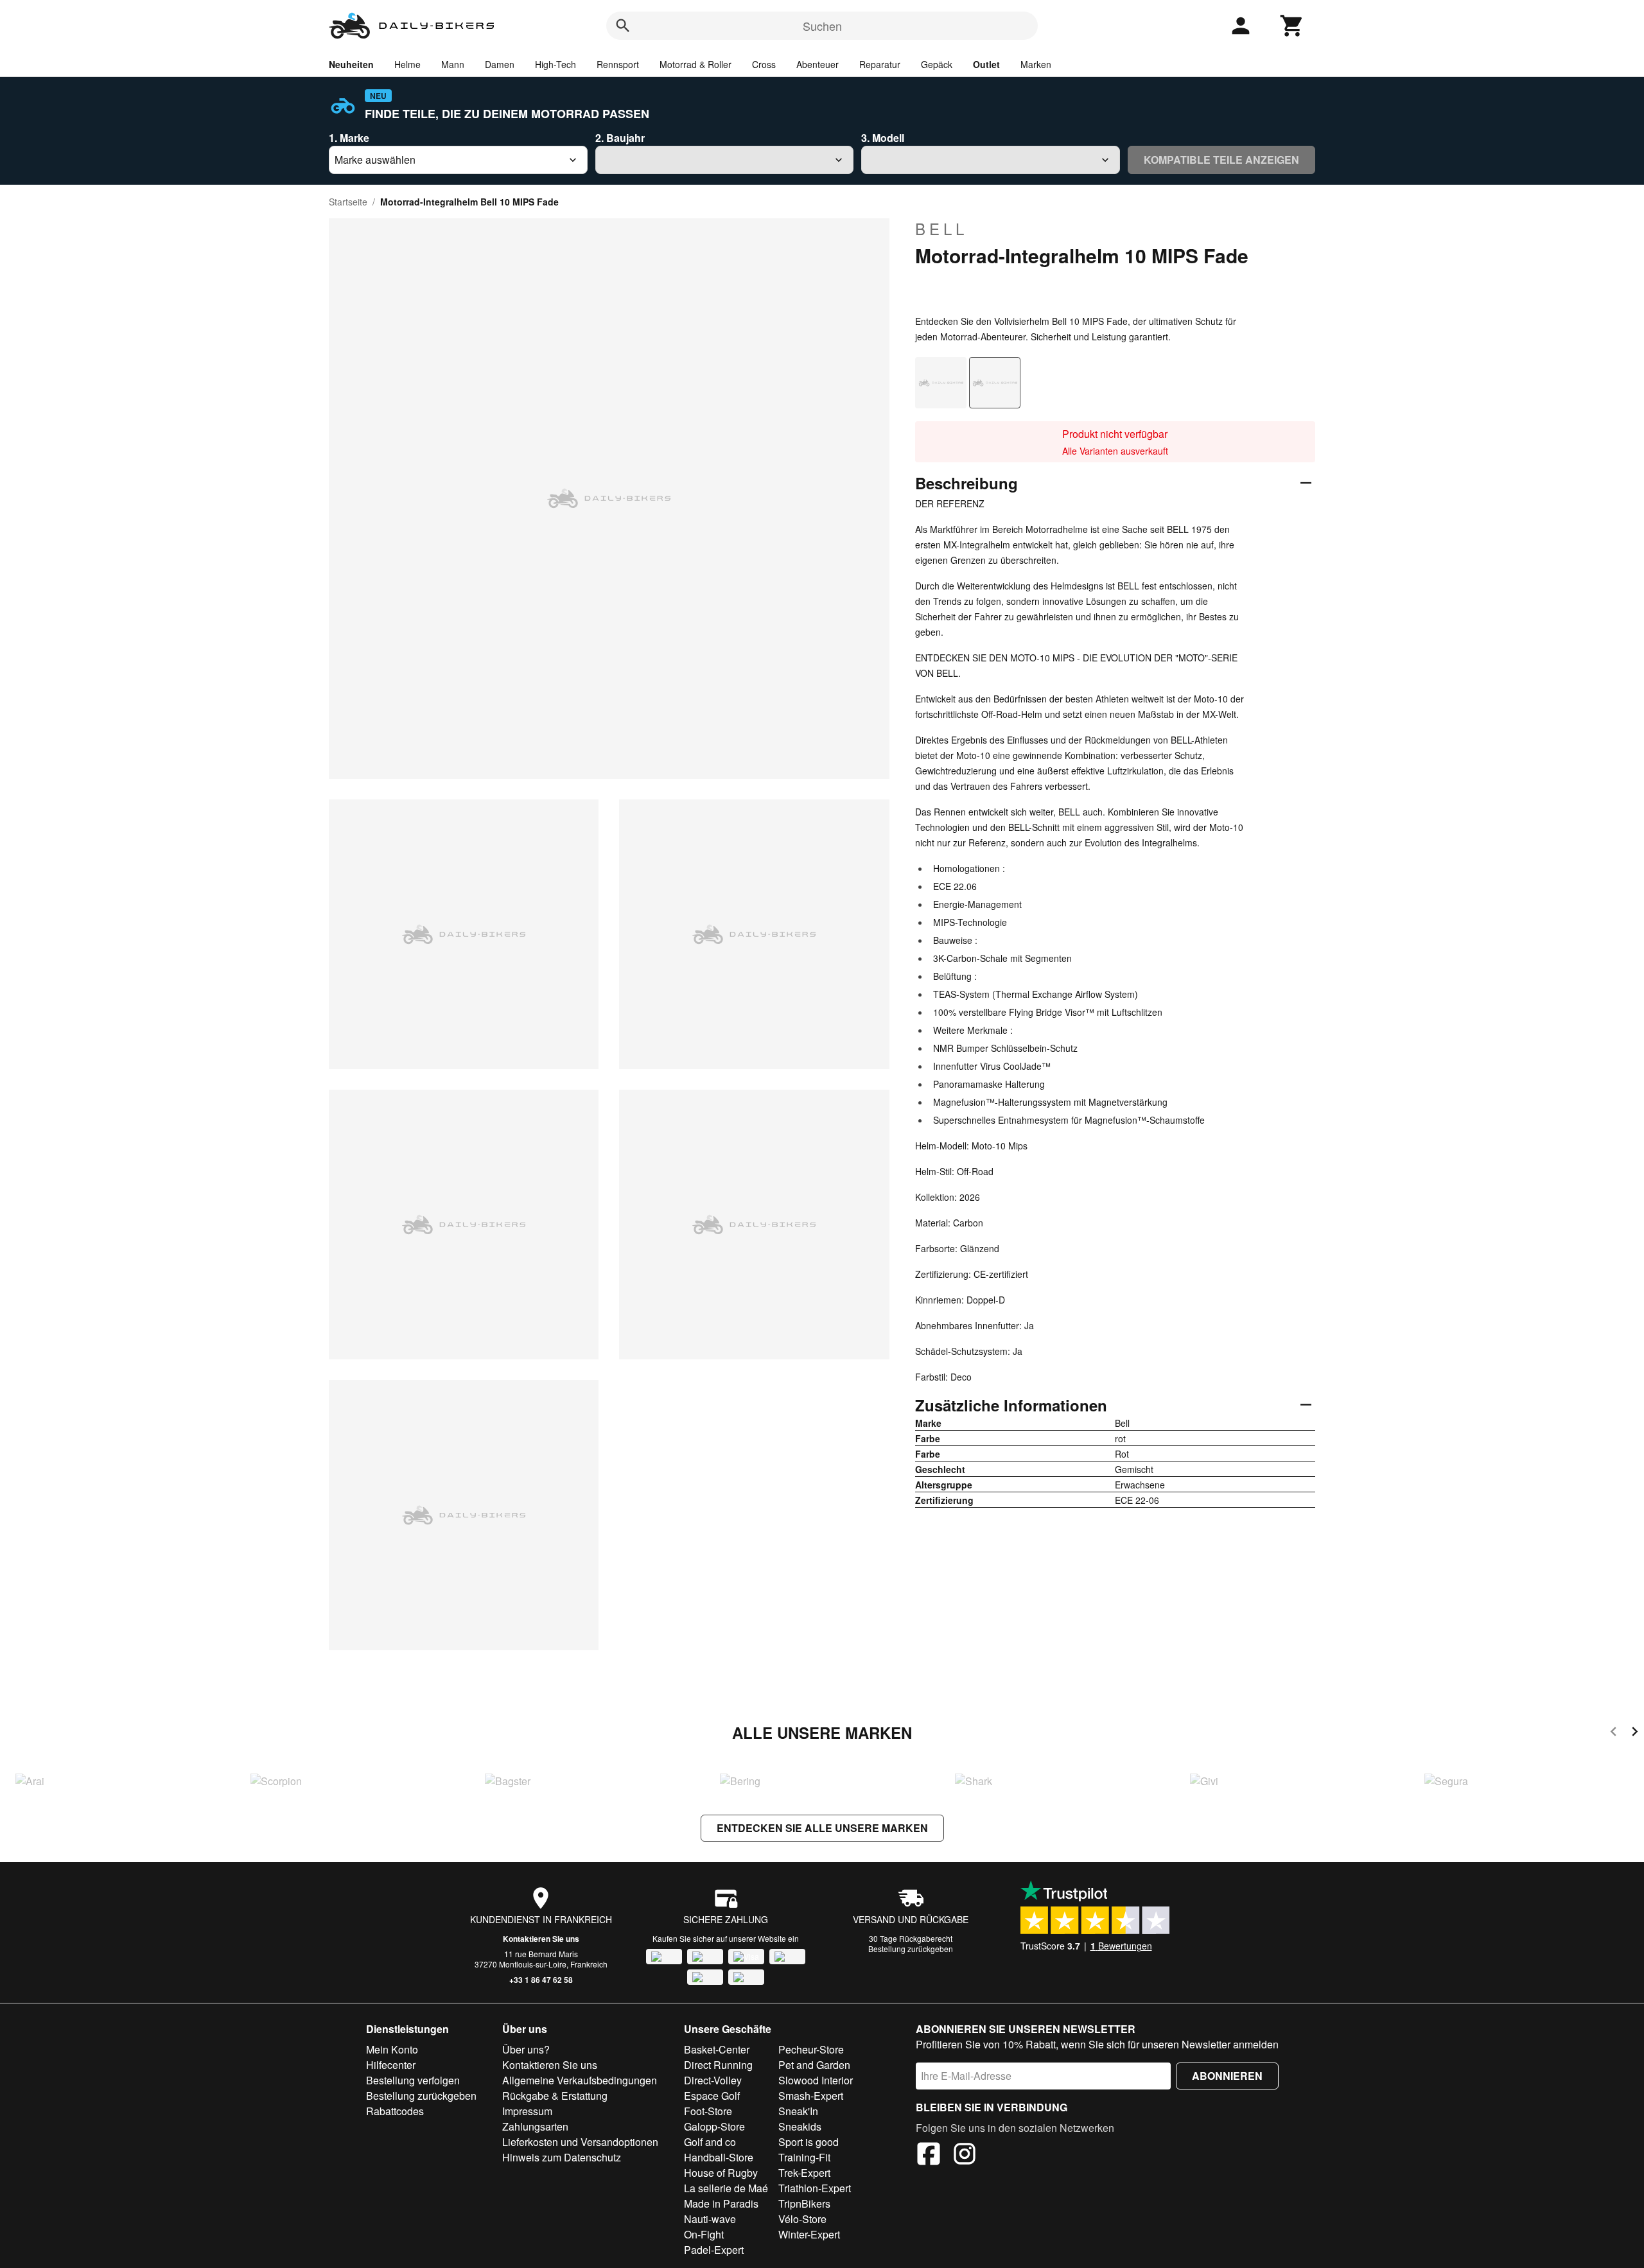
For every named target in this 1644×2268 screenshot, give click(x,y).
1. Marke (349, 138)
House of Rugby (721, 2173)
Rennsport (618, 64)
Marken (1036, 64)
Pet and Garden (814, 2065)
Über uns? (526, 2049)
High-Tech (555, 64)
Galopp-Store (714, 2126)
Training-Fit (804, 2157)
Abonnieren (1227, 2076)
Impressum (527, 2111)
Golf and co (710, 2142)
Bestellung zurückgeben (911, 1949)
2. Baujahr (620, 138)
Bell (941, 229)
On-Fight (704, 2234)
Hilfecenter (391, 2065)
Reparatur (880, 64)
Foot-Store (708, 2111)
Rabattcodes (395, 2111)
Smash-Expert (811, 2096)
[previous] (1613, 1733)
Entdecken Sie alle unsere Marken (822, 1828)
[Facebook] (929, 2156)
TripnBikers (804, 2203)
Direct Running (718, 2065)
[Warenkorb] (1292, 26)
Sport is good (809, 2142)
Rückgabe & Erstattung (555, 2096)
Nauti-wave (710, 2219)
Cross (764, 64)
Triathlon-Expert (815, 2188)
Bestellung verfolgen (413, 2080)
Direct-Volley (713, 2080)
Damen (500, 64)
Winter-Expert (809, 2234)
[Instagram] (965, 2156)
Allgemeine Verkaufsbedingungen (580, 2080)
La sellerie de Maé (726, 2188)
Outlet (986, 64)
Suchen (822, 26)
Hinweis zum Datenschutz (562, 2157)
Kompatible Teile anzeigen (1221, 160)
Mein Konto (392, 2049)
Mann (453, 64)
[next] (1635, 1733)
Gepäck (937, 64)
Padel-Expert (714, 2250)
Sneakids (800, 2126)
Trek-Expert (804, 2173)
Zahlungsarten (535, 2126)
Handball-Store (719, 2157)
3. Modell (883, 138)
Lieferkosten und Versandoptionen (580, 2142)
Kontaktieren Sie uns (541, 1939)
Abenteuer (818, 64)
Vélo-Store (802, 2219)
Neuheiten (351, 64)
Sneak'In (798, 2111)
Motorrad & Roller (695, 64)
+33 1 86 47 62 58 (541, 1980)
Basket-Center (717, 2049)
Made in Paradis (721, 2203)
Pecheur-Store (811, 2049)
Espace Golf (712, 2096)
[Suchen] (623, 26)
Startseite (348, 202)
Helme (407, 64)
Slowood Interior (816, 2080)
